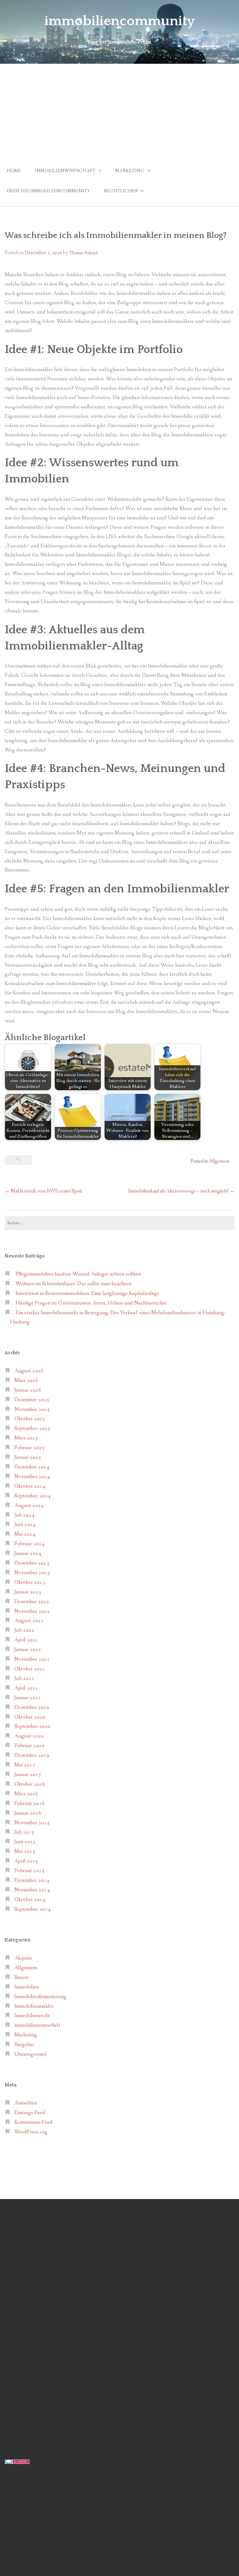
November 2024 (32, 1477)
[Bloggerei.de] (17, 2461)
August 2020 (29, 1736)
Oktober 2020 (30, 1717)
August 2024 (29, 1506)
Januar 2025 (28, 1457)
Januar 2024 (28, 1553)
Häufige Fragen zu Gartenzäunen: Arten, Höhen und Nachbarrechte (91, 1303)
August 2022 (29, 1621)
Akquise (23, 1958)
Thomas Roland (83, 253)
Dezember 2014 (32, 1880)
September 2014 (32, 1909)
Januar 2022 (28, 1650)
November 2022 (32, 1611)
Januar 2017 (28, 1775)
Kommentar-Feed (33, 2122)
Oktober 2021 (30, 1669)
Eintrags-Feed (30, 2113)
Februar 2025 (29, 1448)
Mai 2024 (25, 1534)
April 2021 (26, 1688)
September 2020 (32, 1726)
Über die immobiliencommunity (49, 191)
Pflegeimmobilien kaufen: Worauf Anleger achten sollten (78, 1274)
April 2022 (26, 1640)
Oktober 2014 (30, 1900)
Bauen (21, 1977)
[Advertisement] (119, 110)
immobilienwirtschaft (65, 171)
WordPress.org (31, 2132)
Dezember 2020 (32, 1707)
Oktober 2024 (30, 1486)
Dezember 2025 (32, 1400)
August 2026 (29, 1371)
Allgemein (219, 1161)
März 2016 (26, 1794)
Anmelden (26, 2103)
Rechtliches (121, 191)
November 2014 (32, 1890)
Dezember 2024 (32, 1467)
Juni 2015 (25, 1842)
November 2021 (32, 1659)
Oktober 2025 (30, 1419)
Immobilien (27, 1987)
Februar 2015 (29, 1871)
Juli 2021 (24, 1679)
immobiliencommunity (120, 21)
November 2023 (32, 1573)
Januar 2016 (28, 1813)
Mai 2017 (25, 1765)
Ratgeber (24, 2045)
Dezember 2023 (32, 1563)
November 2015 (32, 1823)
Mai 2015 (25, 1851)
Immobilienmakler (34, 2006)
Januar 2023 (28, 1592)
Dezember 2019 (32, 1755)
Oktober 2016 (30, 1784)
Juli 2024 (24, 1515)
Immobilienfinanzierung (40, 1997)
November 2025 (32, 1409)
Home (14, 171)
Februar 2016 (29, 1804)
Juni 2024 (25, 1525)
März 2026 (26, 1381)
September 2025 (32, 1428)
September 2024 (32, 1496)
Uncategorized (30, 2054)
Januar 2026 (28, 1390)
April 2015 (26, 1861)
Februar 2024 (29, 1544)
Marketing (130, 171)
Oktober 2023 (30, 1582)
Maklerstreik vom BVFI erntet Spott (43, 1191)
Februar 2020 (29, 1746)
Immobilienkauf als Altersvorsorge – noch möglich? (181, 1191)
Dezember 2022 (32, 1602)
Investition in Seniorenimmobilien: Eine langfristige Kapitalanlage (87, 1293)
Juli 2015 (24, 1832)
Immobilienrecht (32, 2016)
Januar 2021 (28, 1698)
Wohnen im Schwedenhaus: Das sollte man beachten (73, 1284)
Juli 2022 (24, 1630)
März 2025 (26, 1438)
